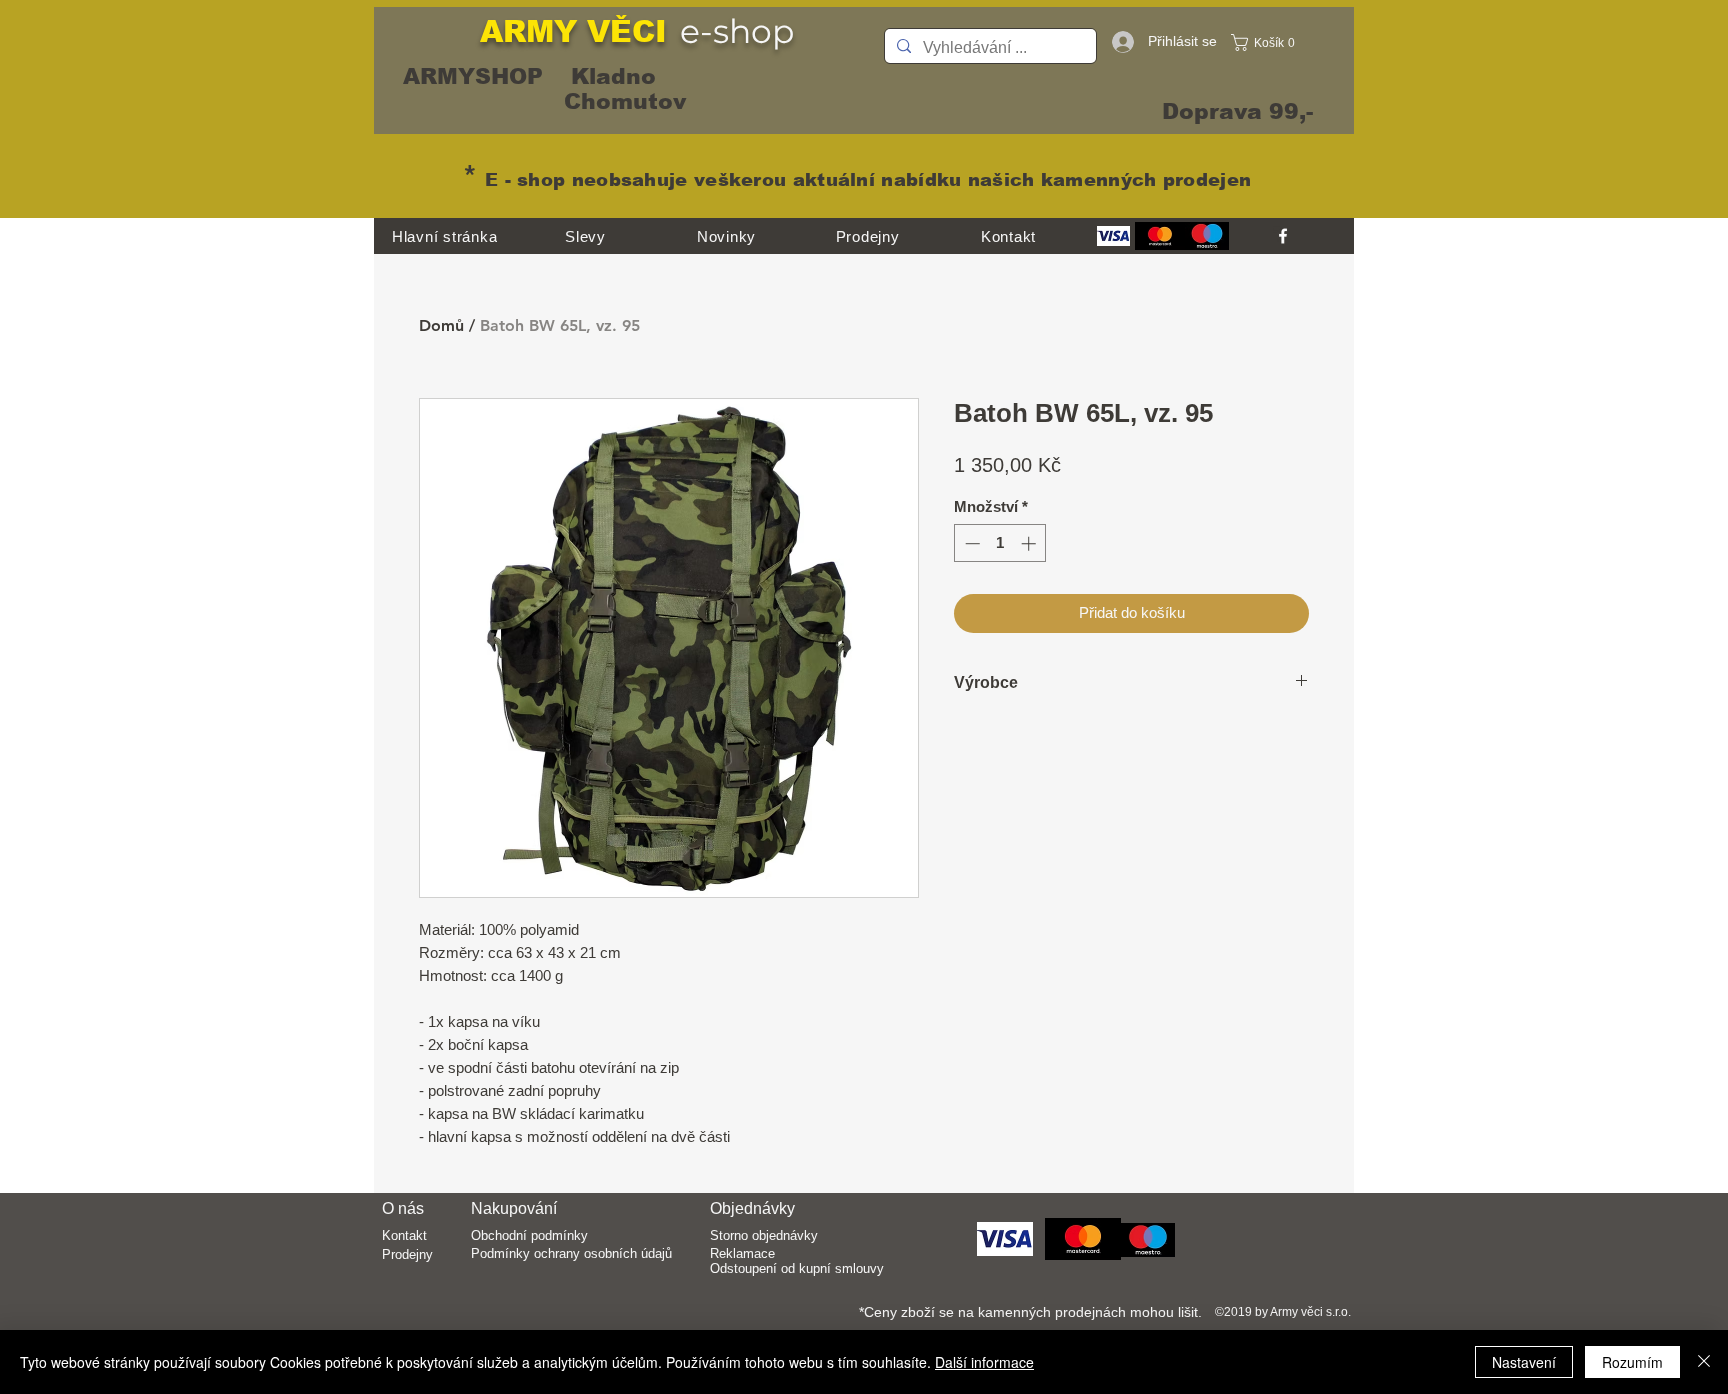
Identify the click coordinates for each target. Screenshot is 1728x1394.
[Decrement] (970, 543)
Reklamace (742, 1253)
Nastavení (1524, 1362)
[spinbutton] (1000, 543)
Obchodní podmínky (529, 1235)
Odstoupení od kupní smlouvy (797, 1268)
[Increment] (1030, 543)
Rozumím (1632, 1362)
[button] (1268, 42)
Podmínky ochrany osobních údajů (571, 1253)
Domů (441, 325)
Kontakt (404, 1235)
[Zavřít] (1704, 1362)
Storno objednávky (764, 1235)
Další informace (984, 1362)
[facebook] (1283, 236)
